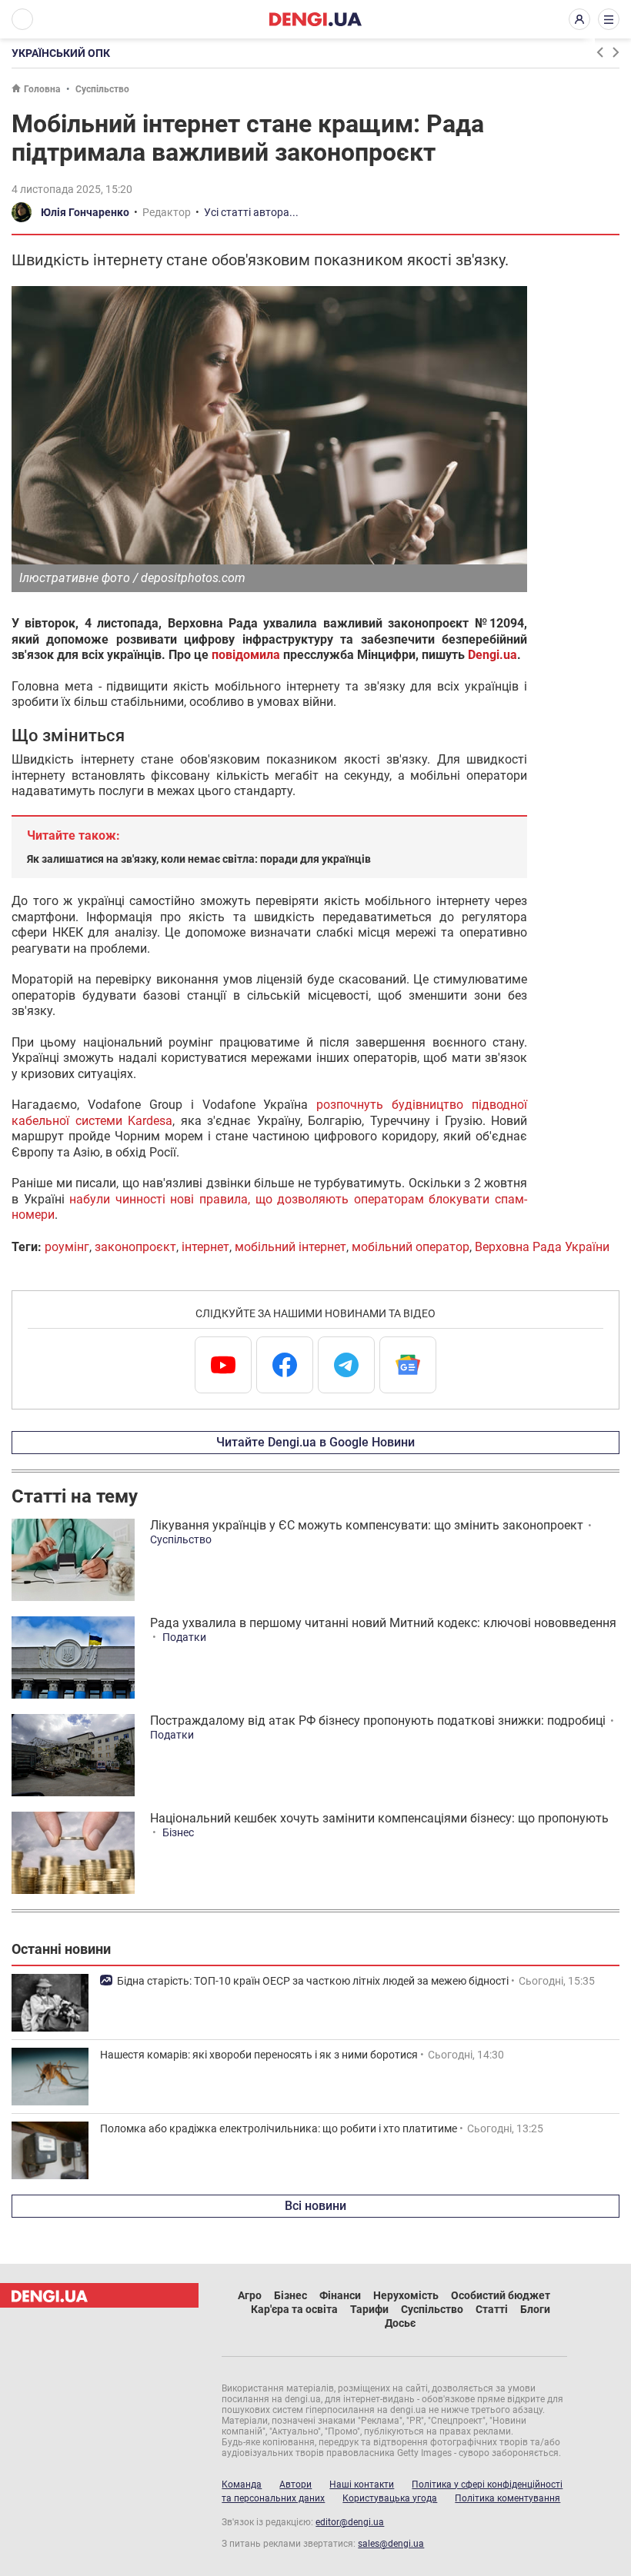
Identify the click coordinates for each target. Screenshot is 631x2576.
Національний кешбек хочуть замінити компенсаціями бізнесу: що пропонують (379, 1818)
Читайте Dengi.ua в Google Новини (315, 1442)
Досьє (400, 2323)
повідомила (246, 655)
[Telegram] (346, 1365)
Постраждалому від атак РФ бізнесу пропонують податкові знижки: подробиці (378, 1721)
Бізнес (178, 1832)
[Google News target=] (408, 1365)
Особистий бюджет (501, 2295)
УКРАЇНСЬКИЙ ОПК (61, 53)
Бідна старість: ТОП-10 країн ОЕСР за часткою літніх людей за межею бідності (313, 1981)
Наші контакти (362, 2484)
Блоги (535, 2309)
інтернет (205, 1247)
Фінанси (340, 2295)
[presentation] (599, 52)
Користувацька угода (390, 2498)
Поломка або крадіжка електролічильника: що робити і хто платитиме (279, 2128)
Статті (492, 2309)
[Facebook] (285, 1365)
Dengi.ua (492, 655)
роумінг (67, 1247)
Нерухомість (406, 2295)
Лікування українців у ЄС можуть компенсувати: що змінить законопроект (367, 1525)
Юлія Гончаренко (85, 212)
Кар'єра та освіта (294, 2309)
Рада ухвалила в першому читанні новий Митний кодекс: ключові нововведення (383, 1623)
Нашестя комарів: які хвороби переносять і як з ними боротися (259, 2055)
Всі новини (315, 2206)
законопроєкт (135, 1247)
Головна (42, 89)
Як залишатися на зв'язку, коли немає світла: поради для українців (199, 859)
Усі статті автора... (251, 212)
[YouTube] (223, 1365)
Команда (242, 2484)
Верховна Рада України (542, 1247)
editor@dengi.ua (350, 2522)
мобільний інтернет (290, 1247)
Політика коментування (507, 2498)
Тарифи (369, 2309)
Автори (295, 2484)
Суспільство (102, 89)
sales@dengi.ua (391, 2544)
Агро (250, 2295)
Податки (184, 1637)
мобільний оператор (411, 1247)
